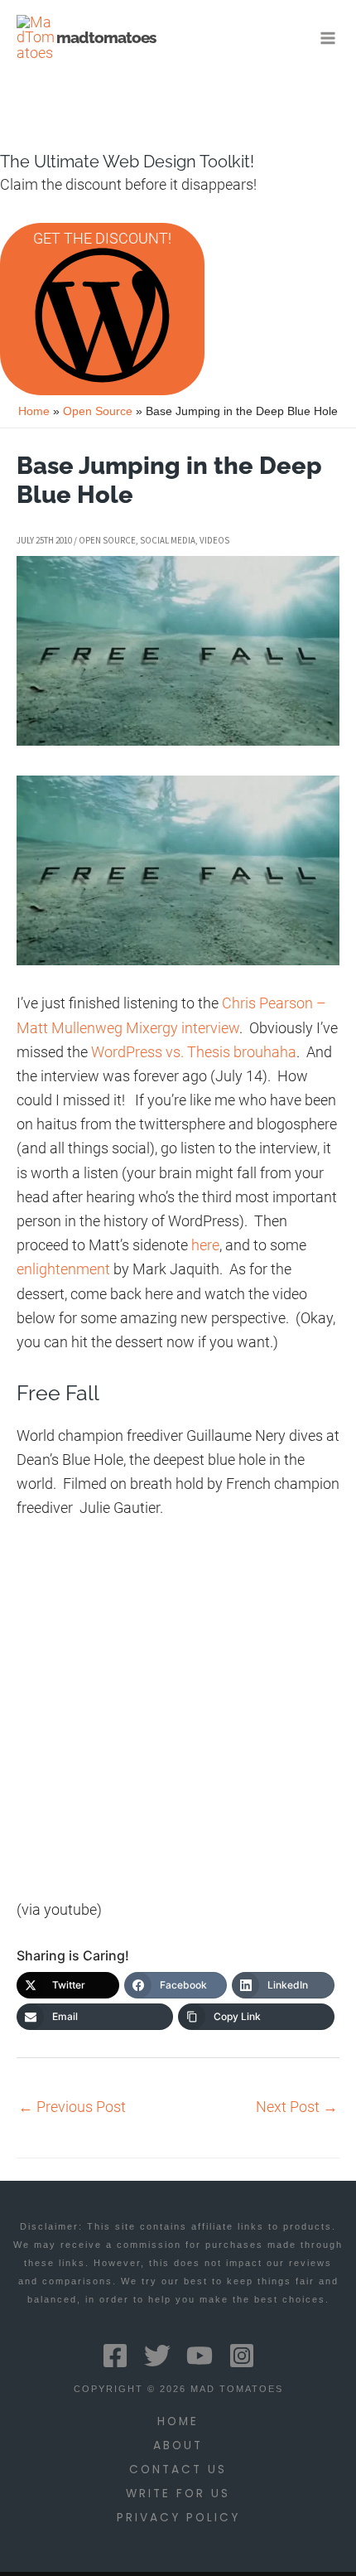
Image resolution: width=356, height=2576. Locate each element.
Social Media (168, 540)
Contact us (178, 2470)
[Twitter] (157, 2356)
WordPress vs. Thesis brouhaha (194, 1052)
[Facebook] (115, 2356)
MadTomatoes (106, 37)
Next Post (297, 2107)
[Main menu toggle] (328, 38)
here (205, 1245)
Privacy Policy (178, 2518)
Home (178, 2421)
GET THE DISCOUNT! (102, 238)
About (178, 2446)
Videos (214, 540)
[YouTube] (200, 2356)
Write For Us (178, 2494)
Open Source (107, 540)
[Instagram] (242, 2356)
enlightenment (63, 1269)
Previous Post (72, 2107)
